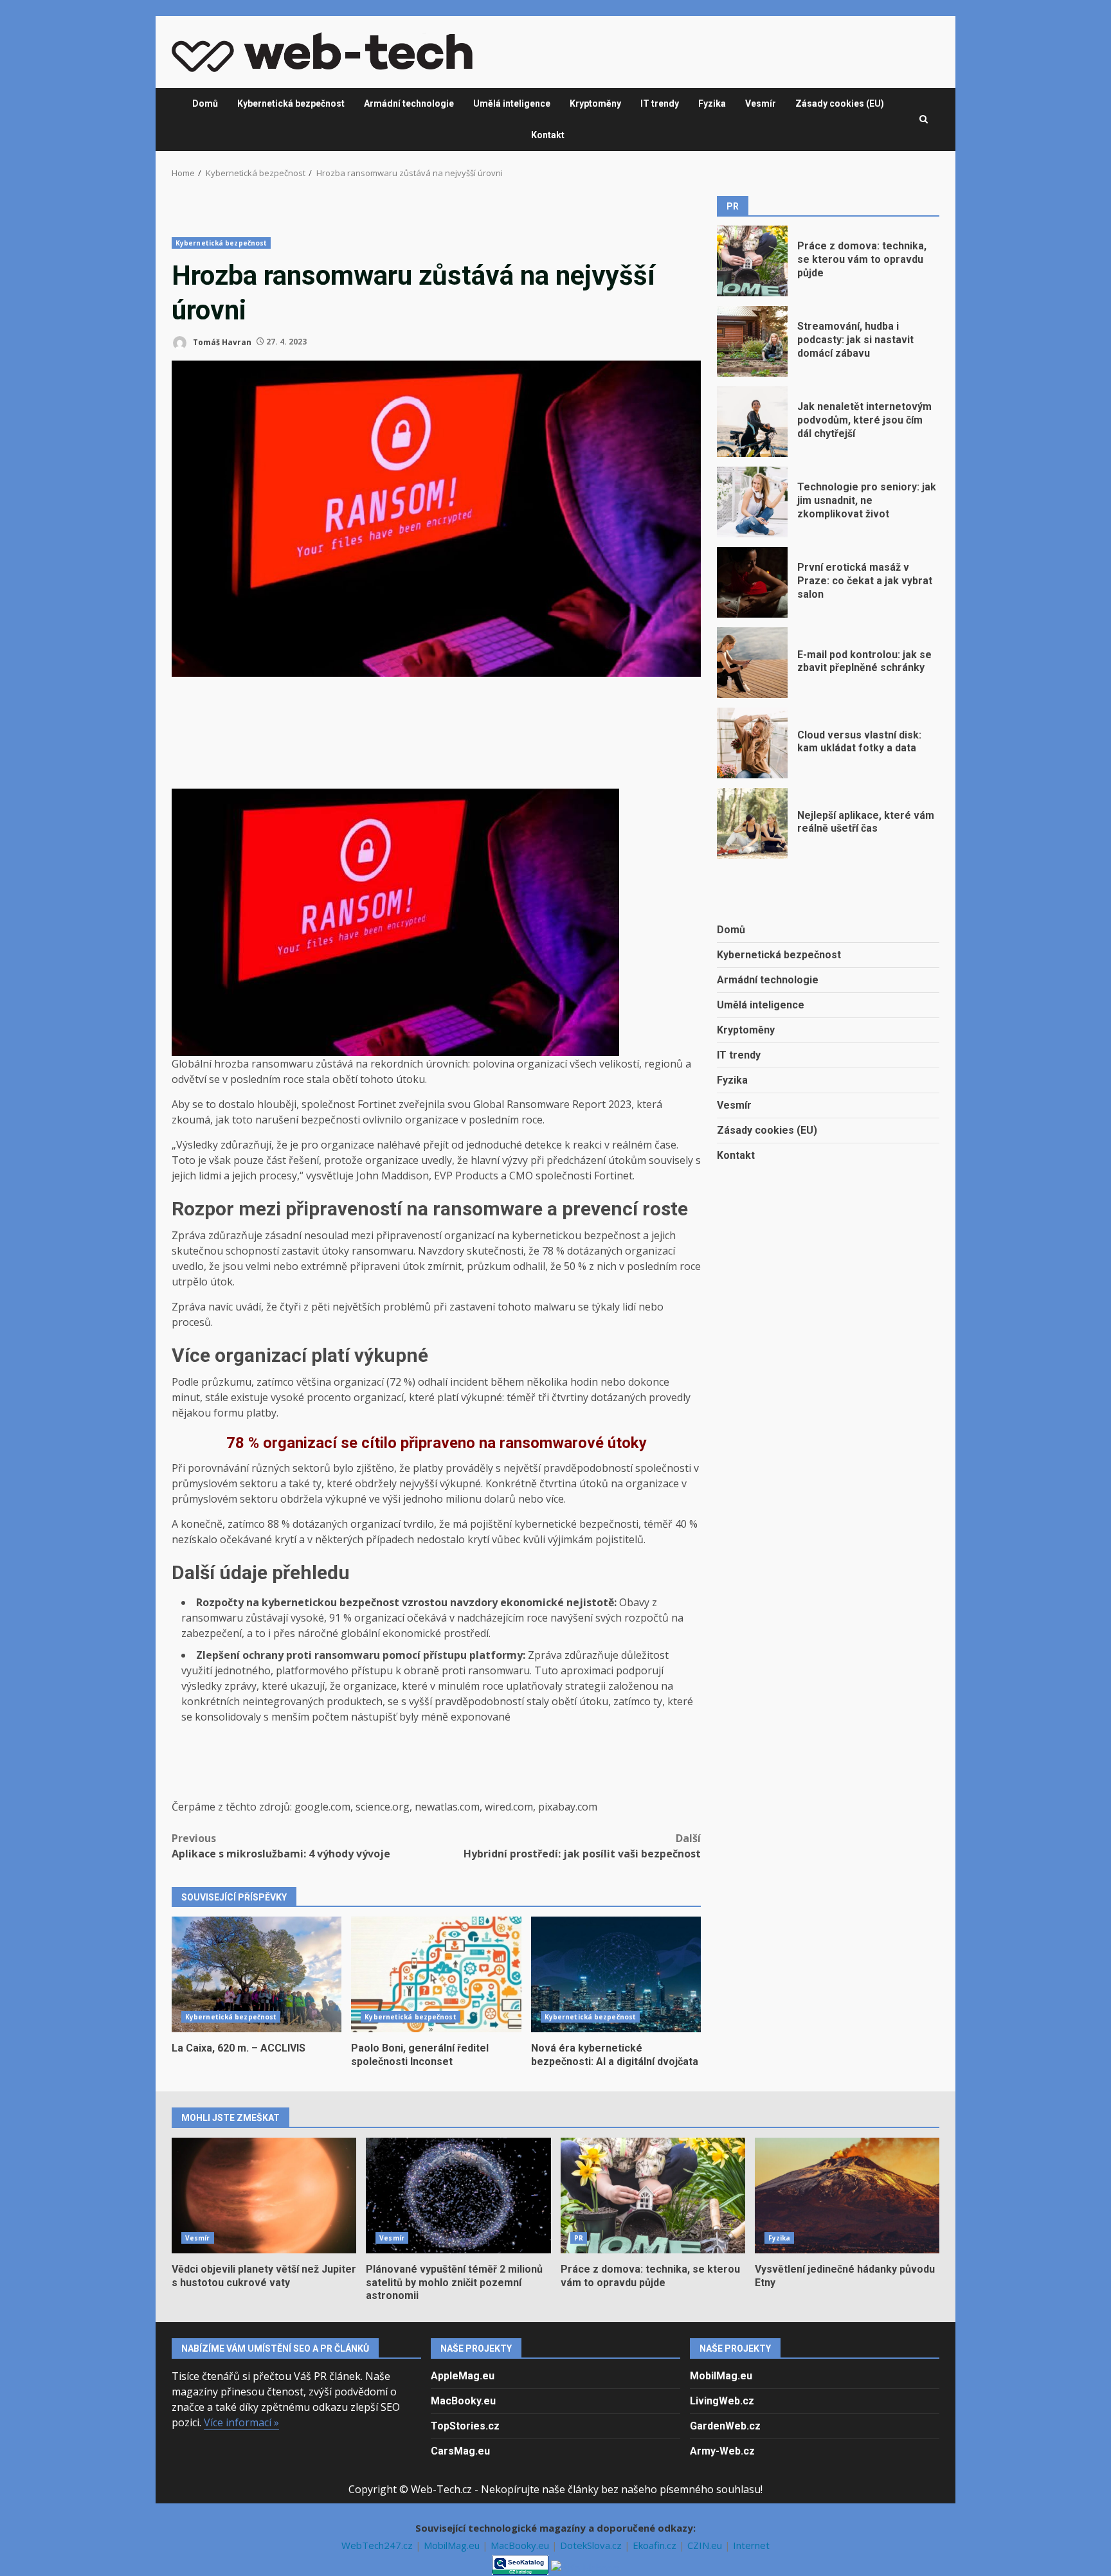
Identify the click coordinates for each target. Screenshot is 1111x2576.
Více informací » (241, 2422)
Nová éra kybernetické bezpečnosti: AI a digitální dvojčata (616, 1974)
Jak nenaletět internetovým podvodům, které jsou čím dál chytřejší (752, 422)
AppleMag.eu (463, 2376)
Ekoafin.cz (656, 2545)
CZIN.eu (706, 2545)
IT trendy (660, 103)
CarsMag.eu (460, 2451)
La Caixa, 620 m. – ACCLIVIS (257, 1974)
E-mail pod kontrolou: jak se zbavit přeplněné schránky (752, 663)
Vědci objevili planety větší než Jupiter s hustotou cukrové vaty (264, 2196)
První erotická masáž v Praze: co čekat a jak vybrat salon (752, 582)
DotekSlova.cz (592, 2545)
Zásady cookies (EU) (840, 103)
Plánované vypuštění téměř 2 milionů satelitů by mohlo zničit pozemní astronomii (458, 2196)
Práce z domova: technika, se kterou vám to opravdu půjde (752, 261)
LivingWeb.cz (722, 2401)
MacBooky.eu (463, 2401)
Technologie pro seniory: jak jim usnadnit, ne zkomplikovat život (752, 502)
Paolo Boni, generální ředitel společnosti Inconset (436, 1974)
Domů (205, 103)
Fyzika (712, 103)
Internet (751, 2545)
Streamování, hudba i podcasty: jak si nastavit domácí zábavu (752, 341)
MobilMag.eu (721, 2376)
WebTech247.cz (378, 2545)
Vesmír (761, 103)
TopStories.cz (465, 2426)
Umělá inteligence (512, 103)
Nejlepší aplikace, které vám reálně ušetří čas (752, 823)
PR (579, 2238)
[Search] (924, 120)
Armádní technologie (409, 103)
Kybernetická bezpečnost (291, 103)
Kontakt (548, 135)
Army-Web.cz (722, 2451)
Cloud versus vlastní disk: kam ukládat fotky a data (752, 743)
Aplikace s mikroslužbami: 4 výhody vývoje (281, 1846)
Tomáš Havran (221, 342)
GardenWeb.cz (725, 2426)
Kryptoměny (595, 103)
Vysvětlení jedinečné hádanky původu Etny (847, 2196)
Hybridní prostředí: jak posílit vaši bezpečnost (582, 1846)
